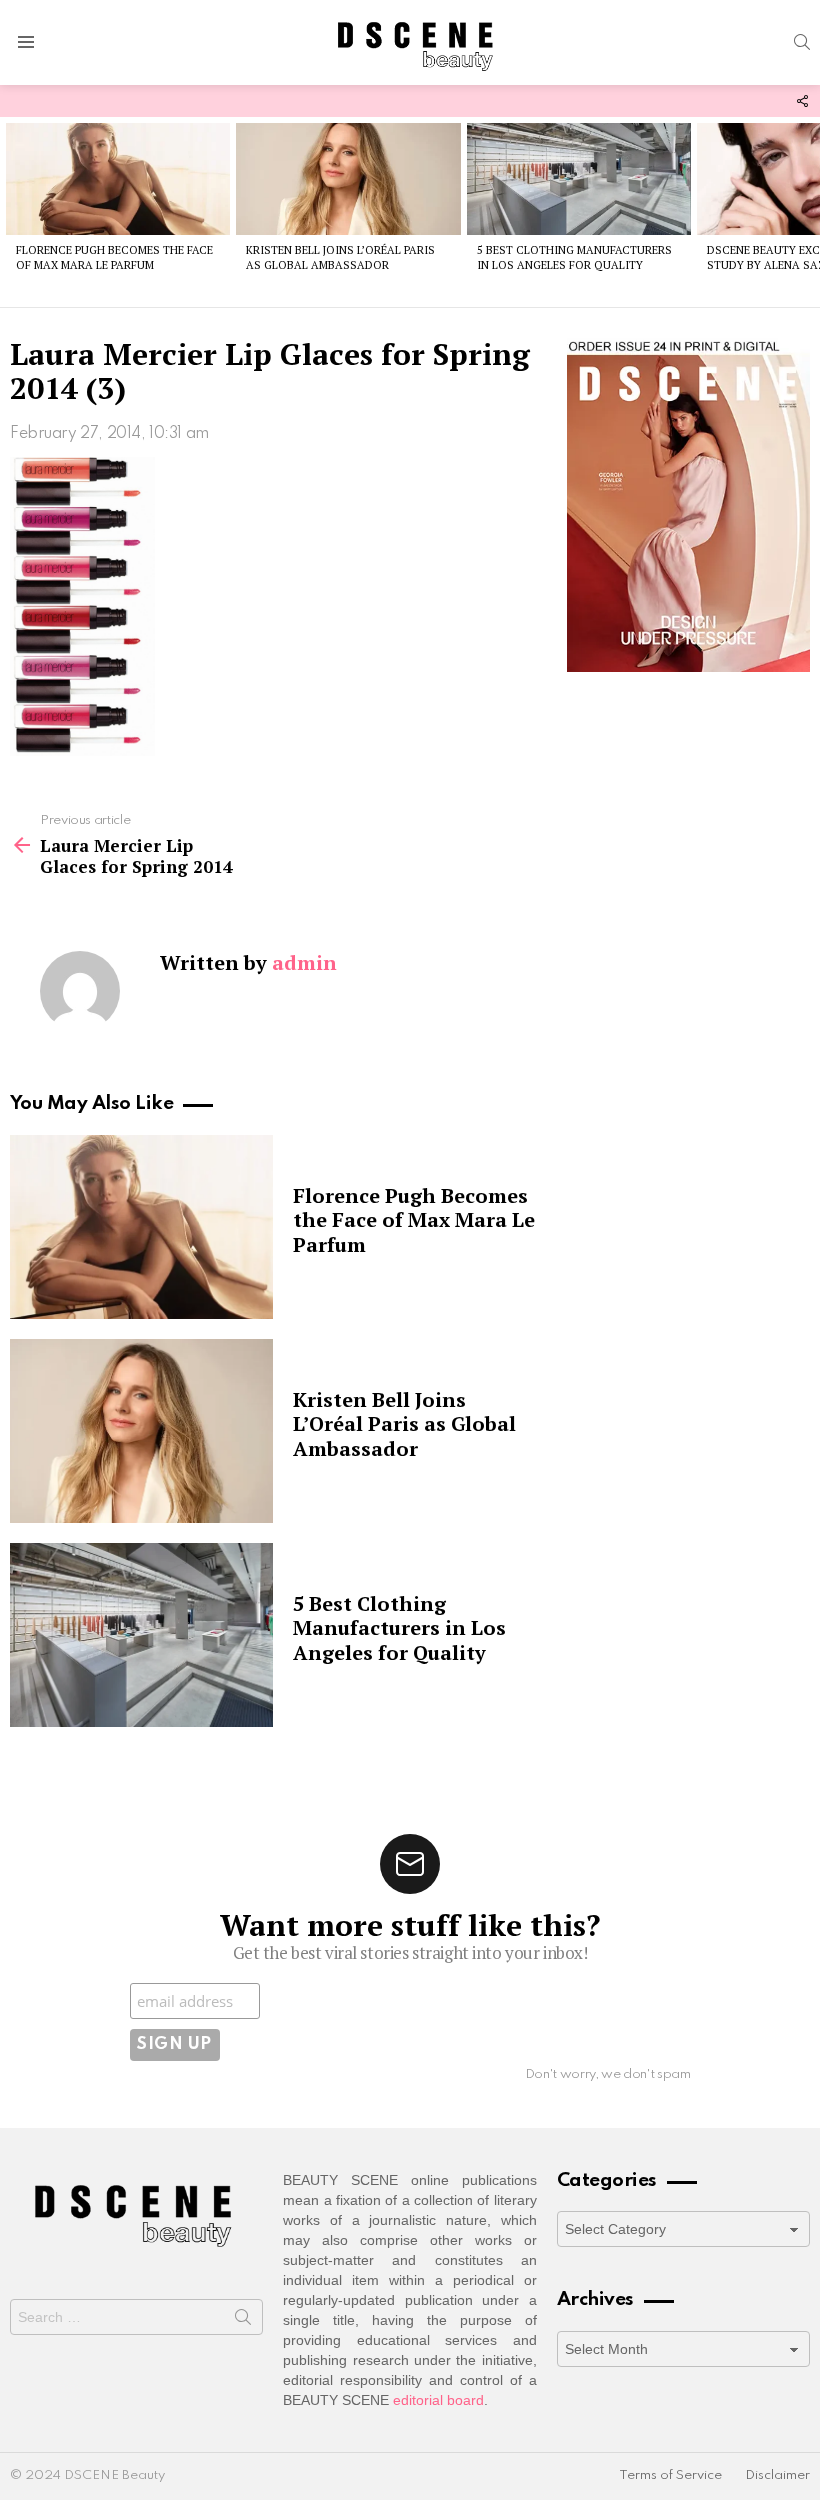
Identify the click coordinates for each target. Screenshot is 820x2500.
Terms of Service (670, 2475)
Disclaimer (777, 2475)
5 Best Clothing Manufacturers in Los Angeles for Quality (574, 257)
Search (243, 2321)
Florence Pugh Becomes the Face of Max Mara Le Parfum (114, 257)
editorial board (438, 2400)
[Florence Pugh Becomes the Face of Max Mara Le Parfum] (118, 179)
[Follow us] (802, 101)
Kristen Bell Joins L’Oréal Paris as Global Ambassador (340, 257)
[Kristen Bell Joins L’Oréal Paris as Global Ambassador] (348, 179)
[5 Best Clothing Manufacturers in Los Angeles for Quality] (579, 179)
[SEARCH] (802, 42)
